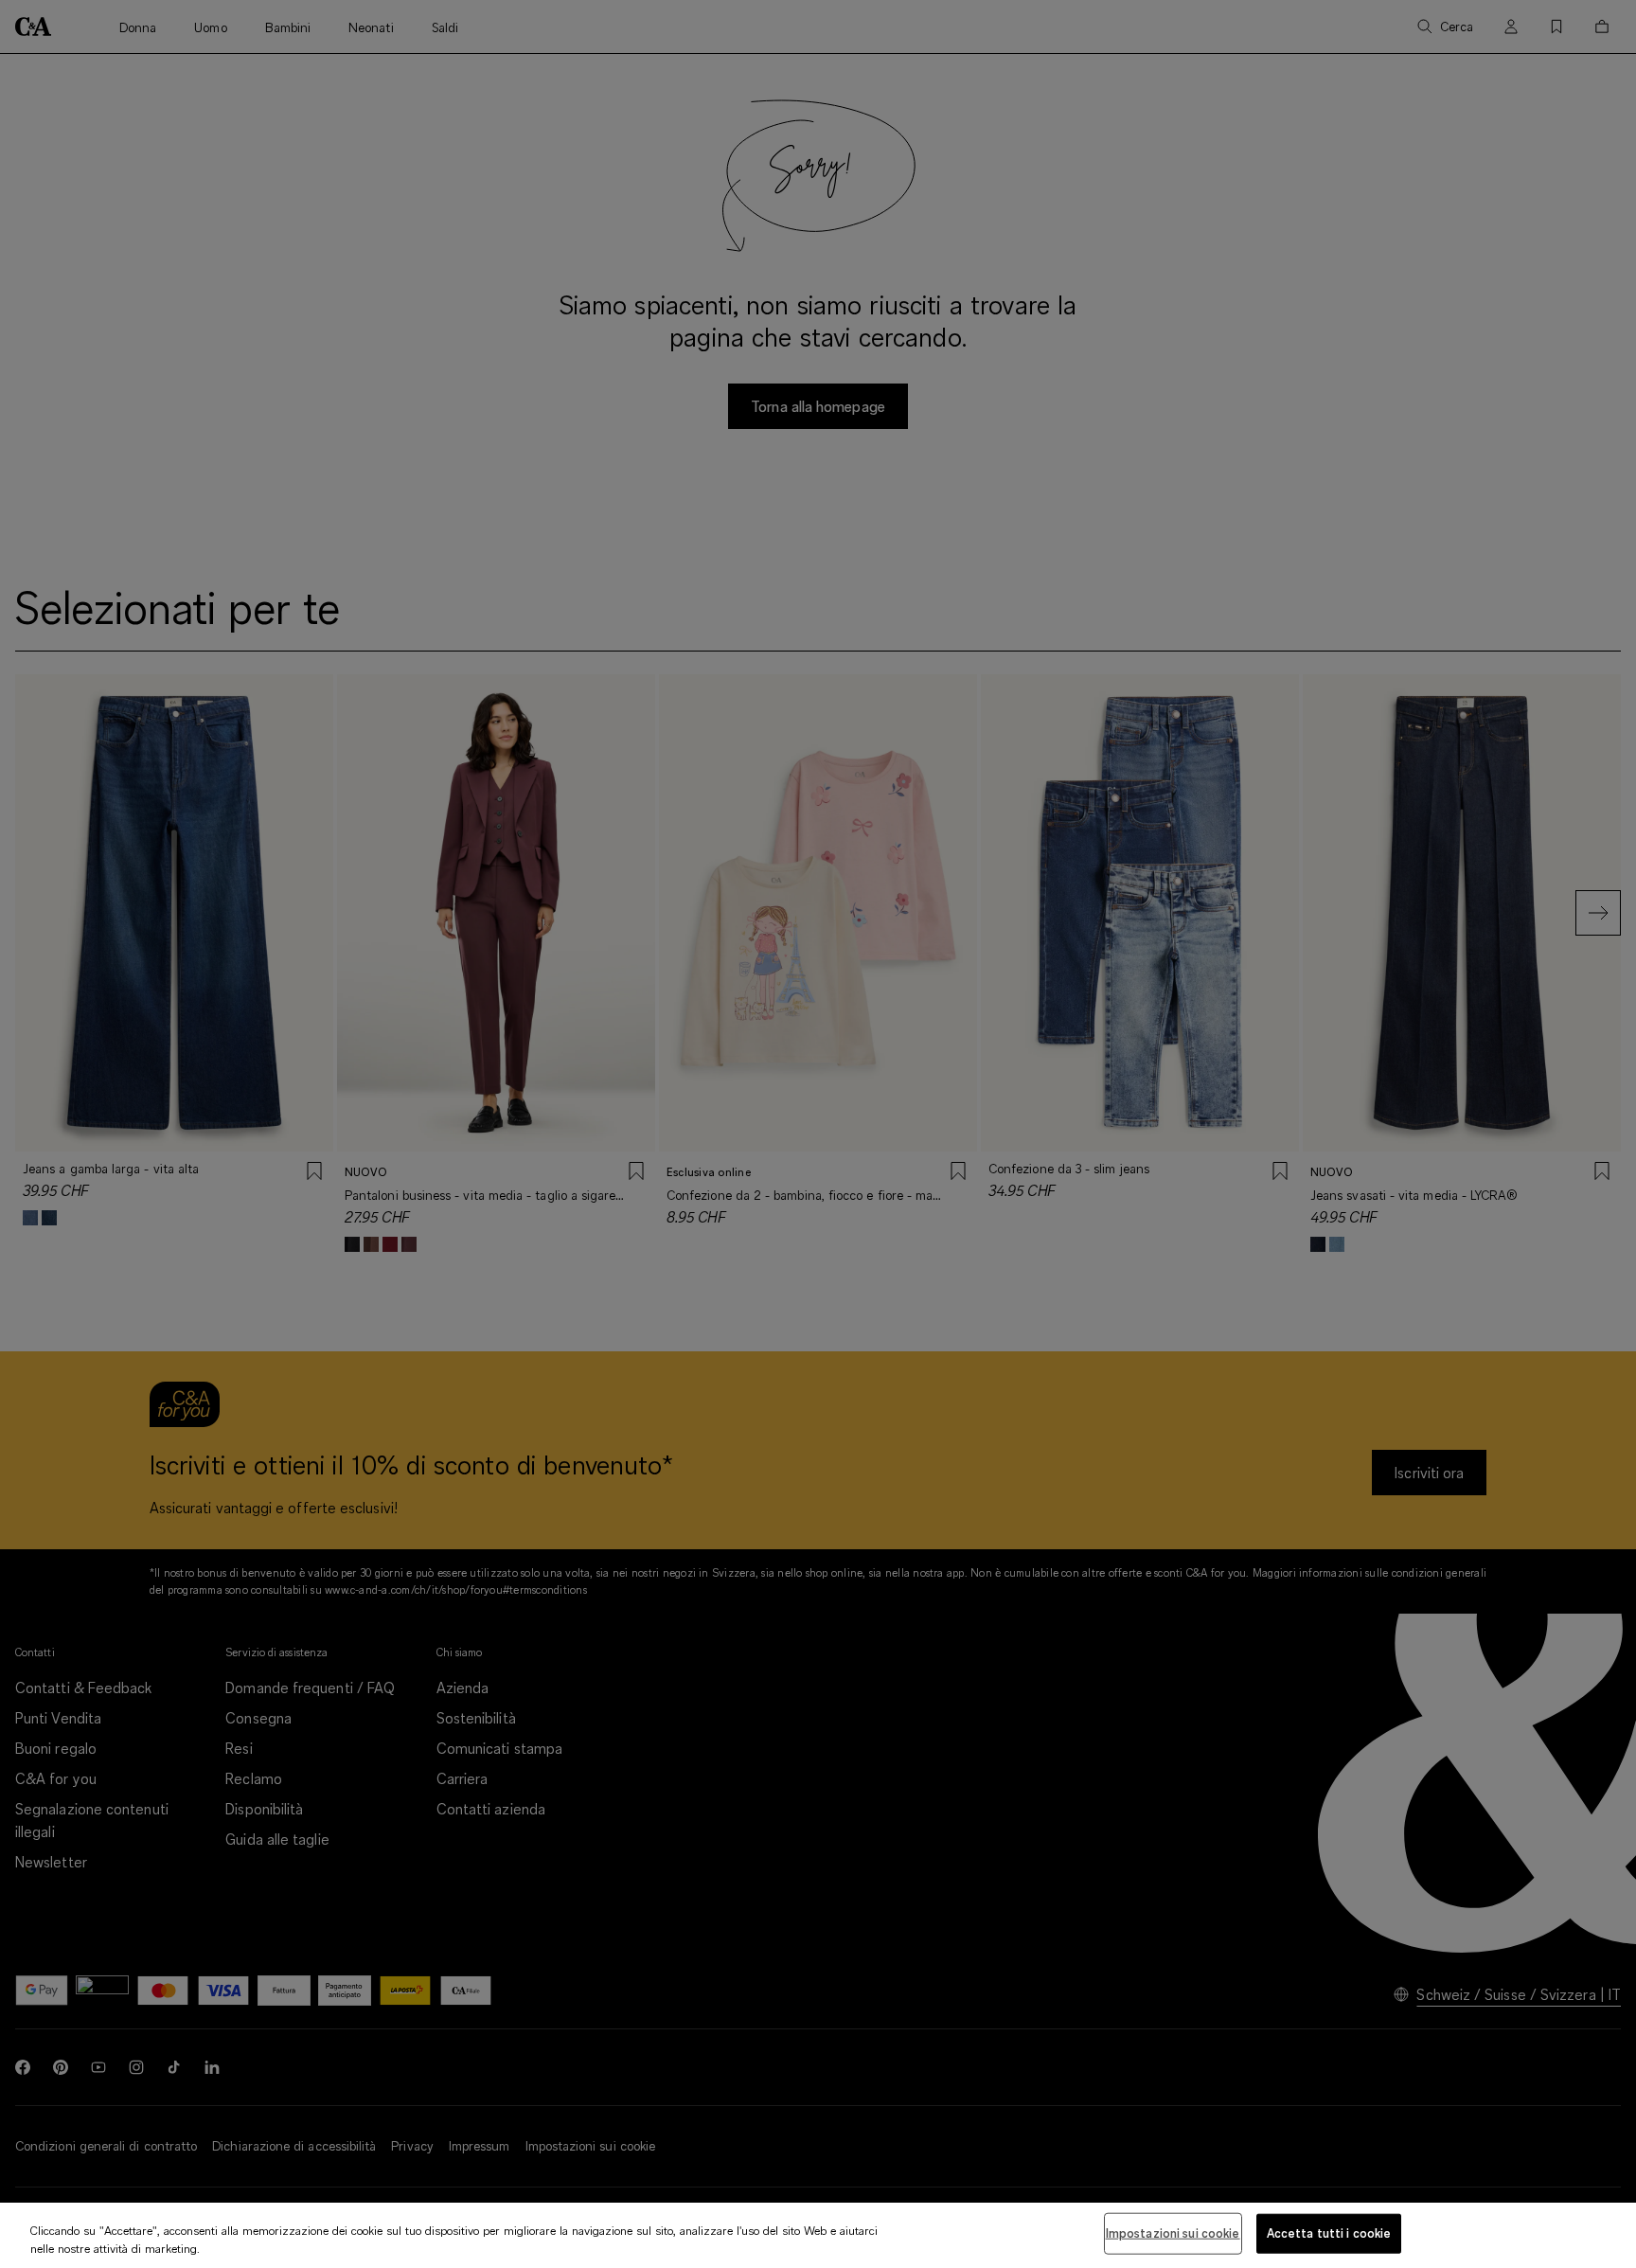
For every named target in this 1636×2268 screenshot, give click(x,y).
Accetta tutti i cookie (1329, 2233)
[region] (818, 2235)
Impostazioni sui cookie (1173, 2233)
